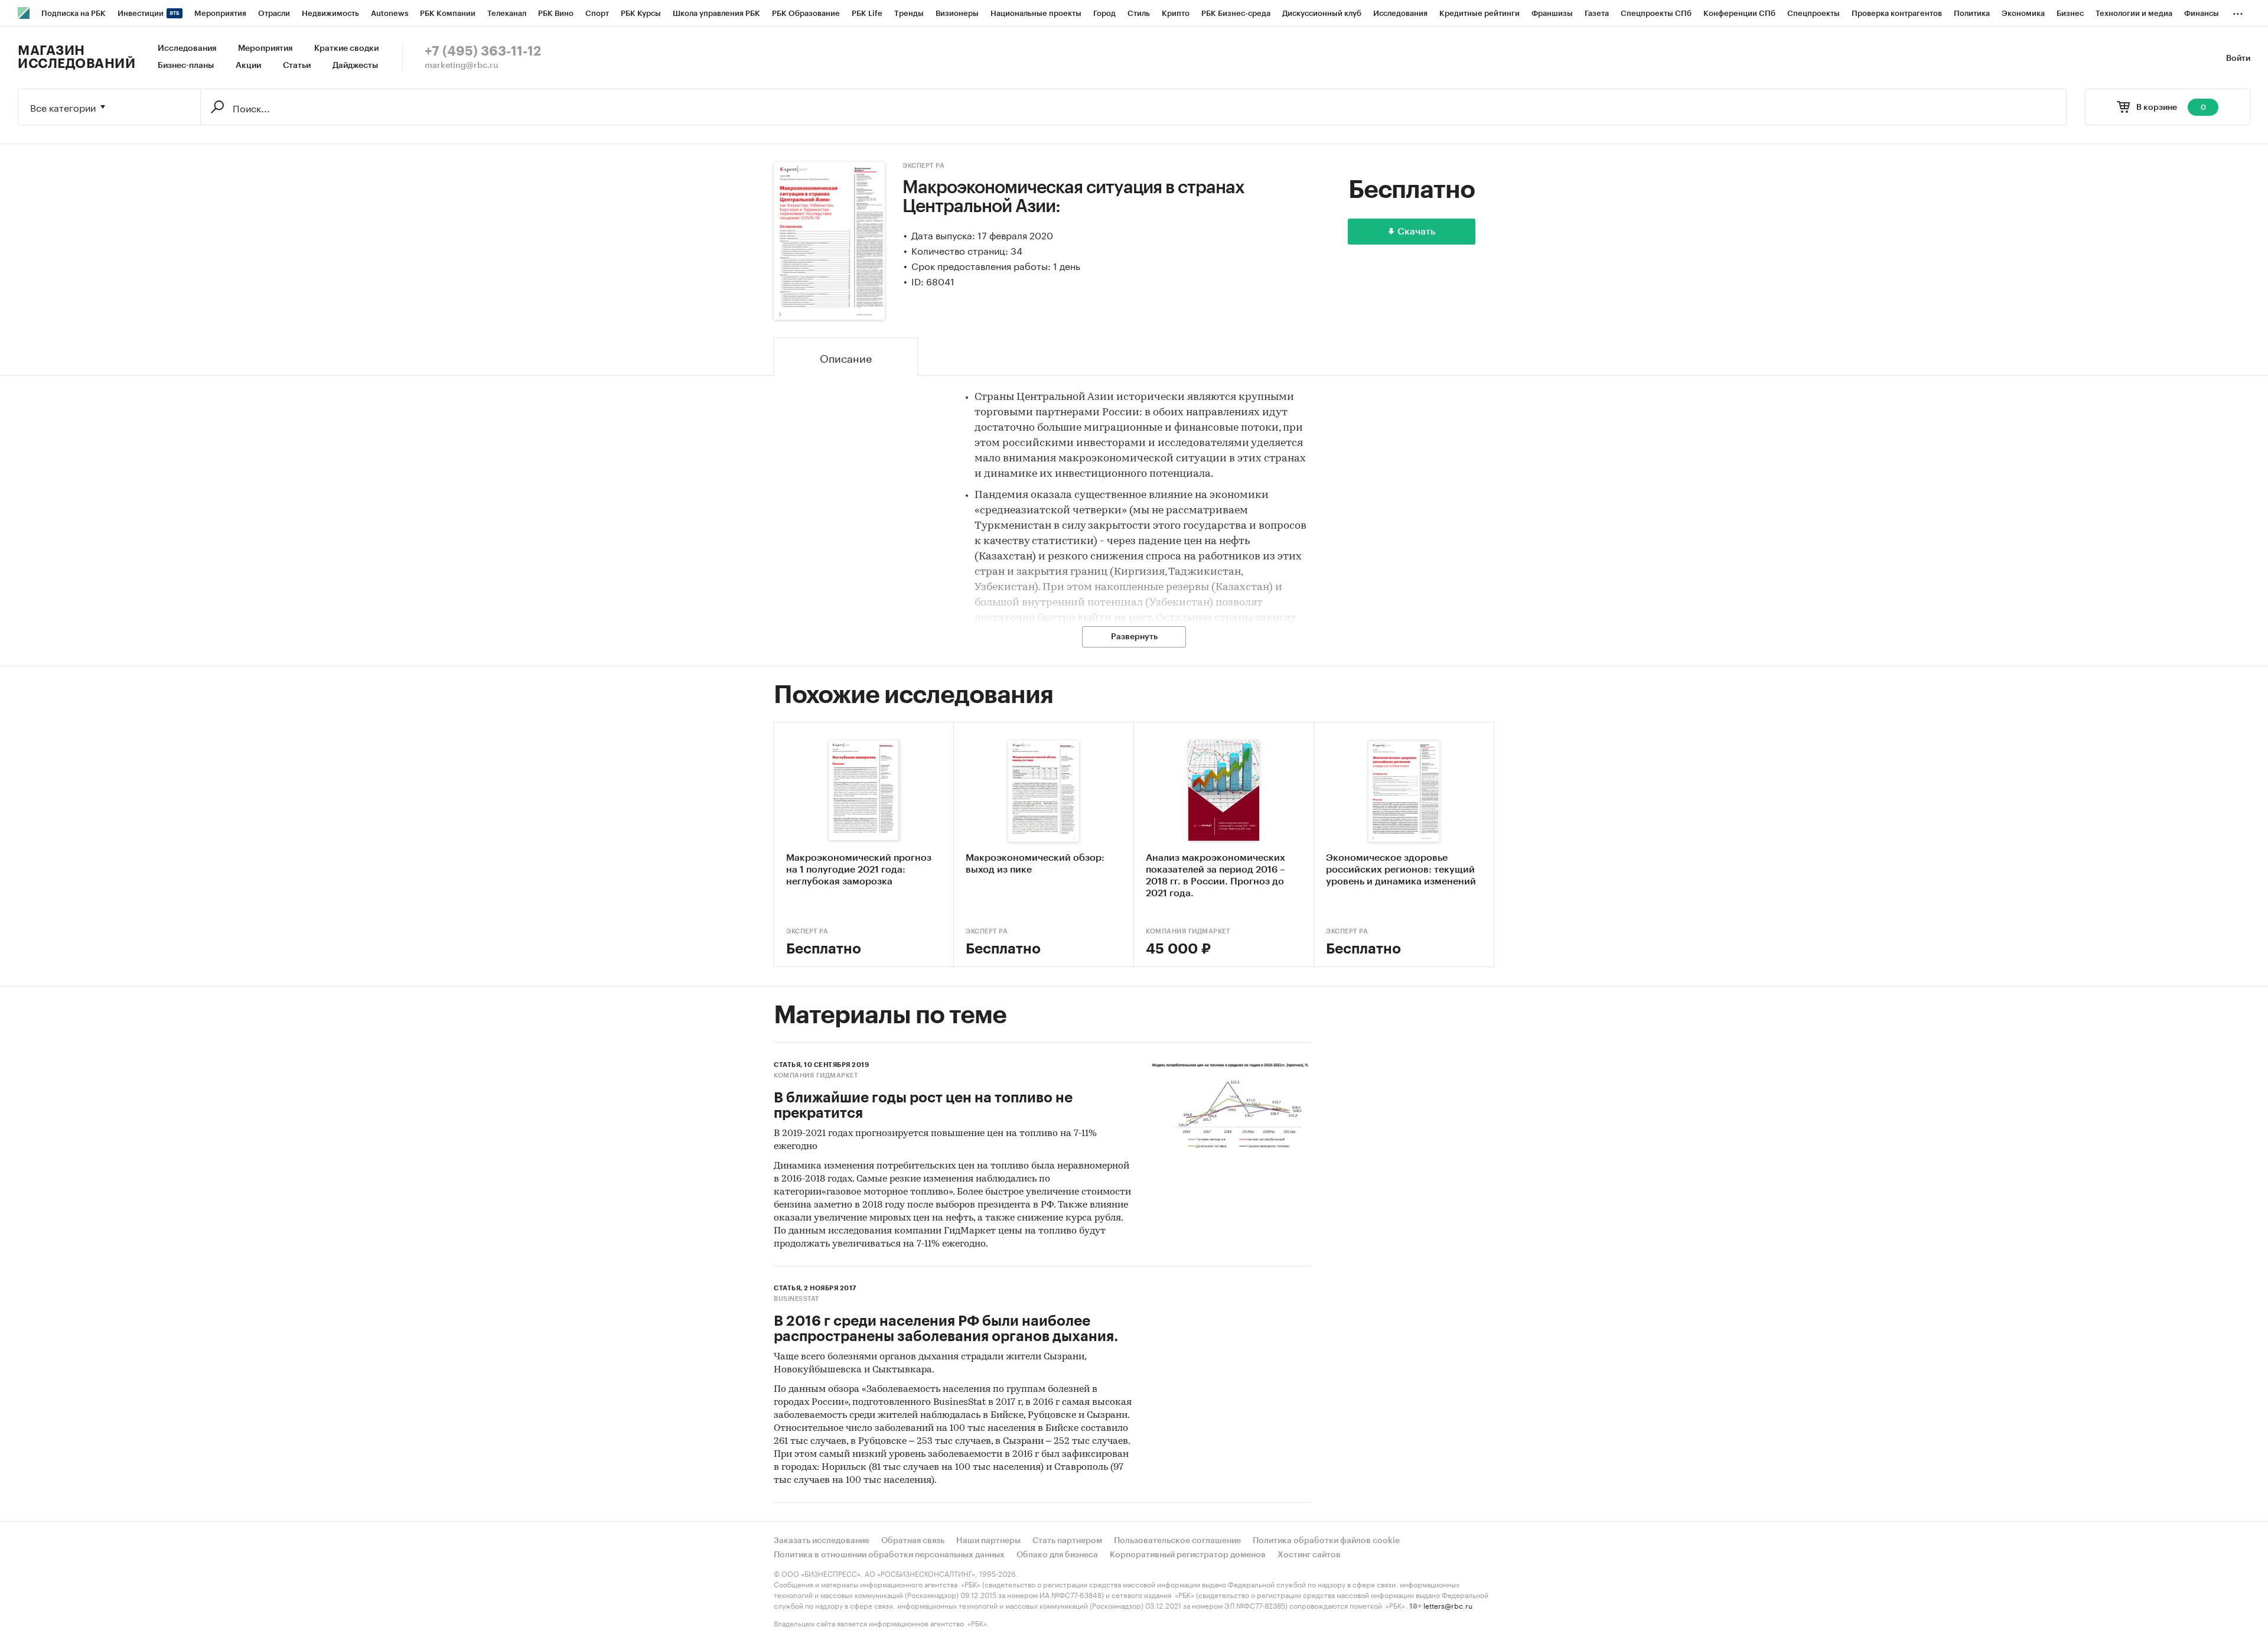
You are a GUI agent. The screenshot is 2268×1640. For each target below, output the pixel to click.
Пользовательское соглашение (1177, 1541)
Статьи (297, 66)
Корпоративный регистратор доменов (1188, 1555)
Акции (248, 66)
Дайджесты (355, 66)
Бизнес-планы (186, 66)
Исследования (187, 48)
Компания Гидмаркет (1188, 931)
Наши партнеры (988, 1541)
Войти (2238, 58)
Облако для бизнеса (1057, 1555)
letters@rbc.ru (1448, 1605)
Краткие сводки (346, 48)
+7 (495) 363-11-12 (483, 51)
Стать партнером (1067, 1541)
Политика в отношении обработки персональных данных (889, 1555)
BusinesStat (796, 1299)
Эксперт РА (923, 166)
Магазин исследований (76, 57)
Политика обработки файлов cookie (1326, 1541)
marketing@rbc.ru (462, 66)
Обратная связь (913, 1541)
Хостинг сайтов (1309, 1555)
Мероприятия (265, 48)
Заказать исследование (822, 1541)
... (2238, 11)
